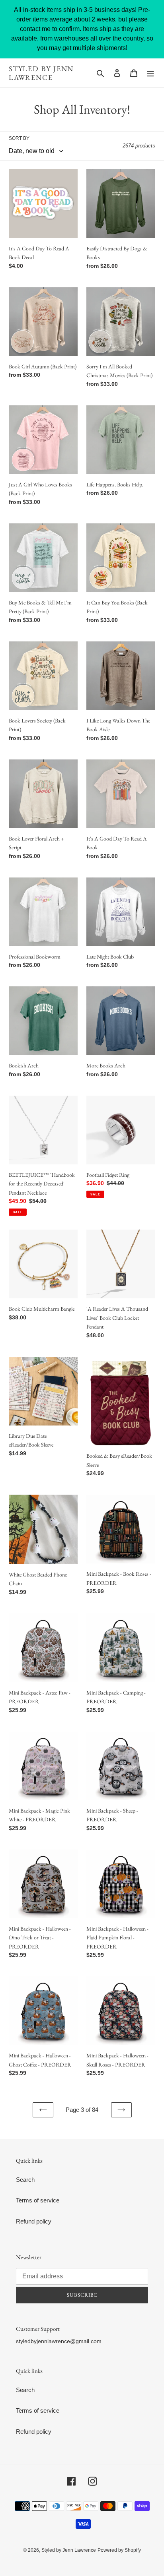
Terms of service (38, 2200)
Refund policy (34, 2221)
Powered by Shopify (119, 2550)
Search (25, 2180)
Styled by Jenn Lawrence (41, 73)
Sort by (19, 138)
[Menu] (150, 73)
